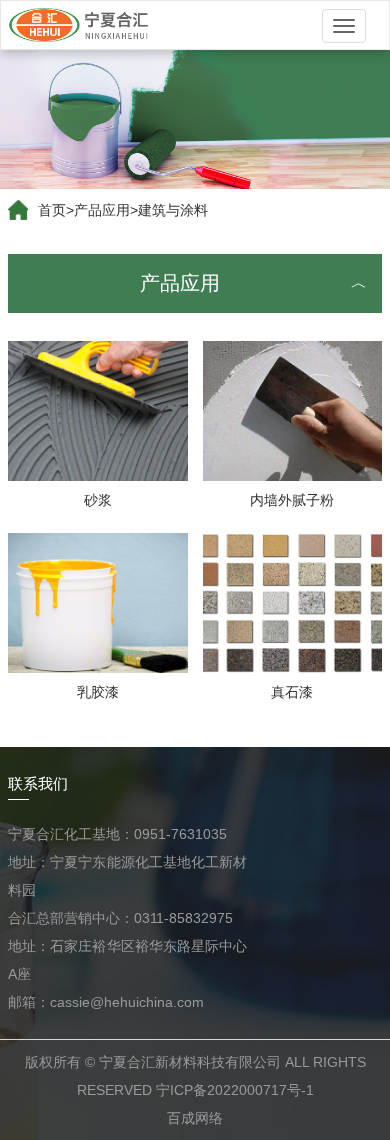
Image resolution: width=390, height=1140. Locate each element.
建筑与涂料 (173, 210)
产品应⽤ (102, 210)
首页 (52, 210)
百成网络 (195, 1118)
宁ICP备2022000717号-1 (235, 1090)
